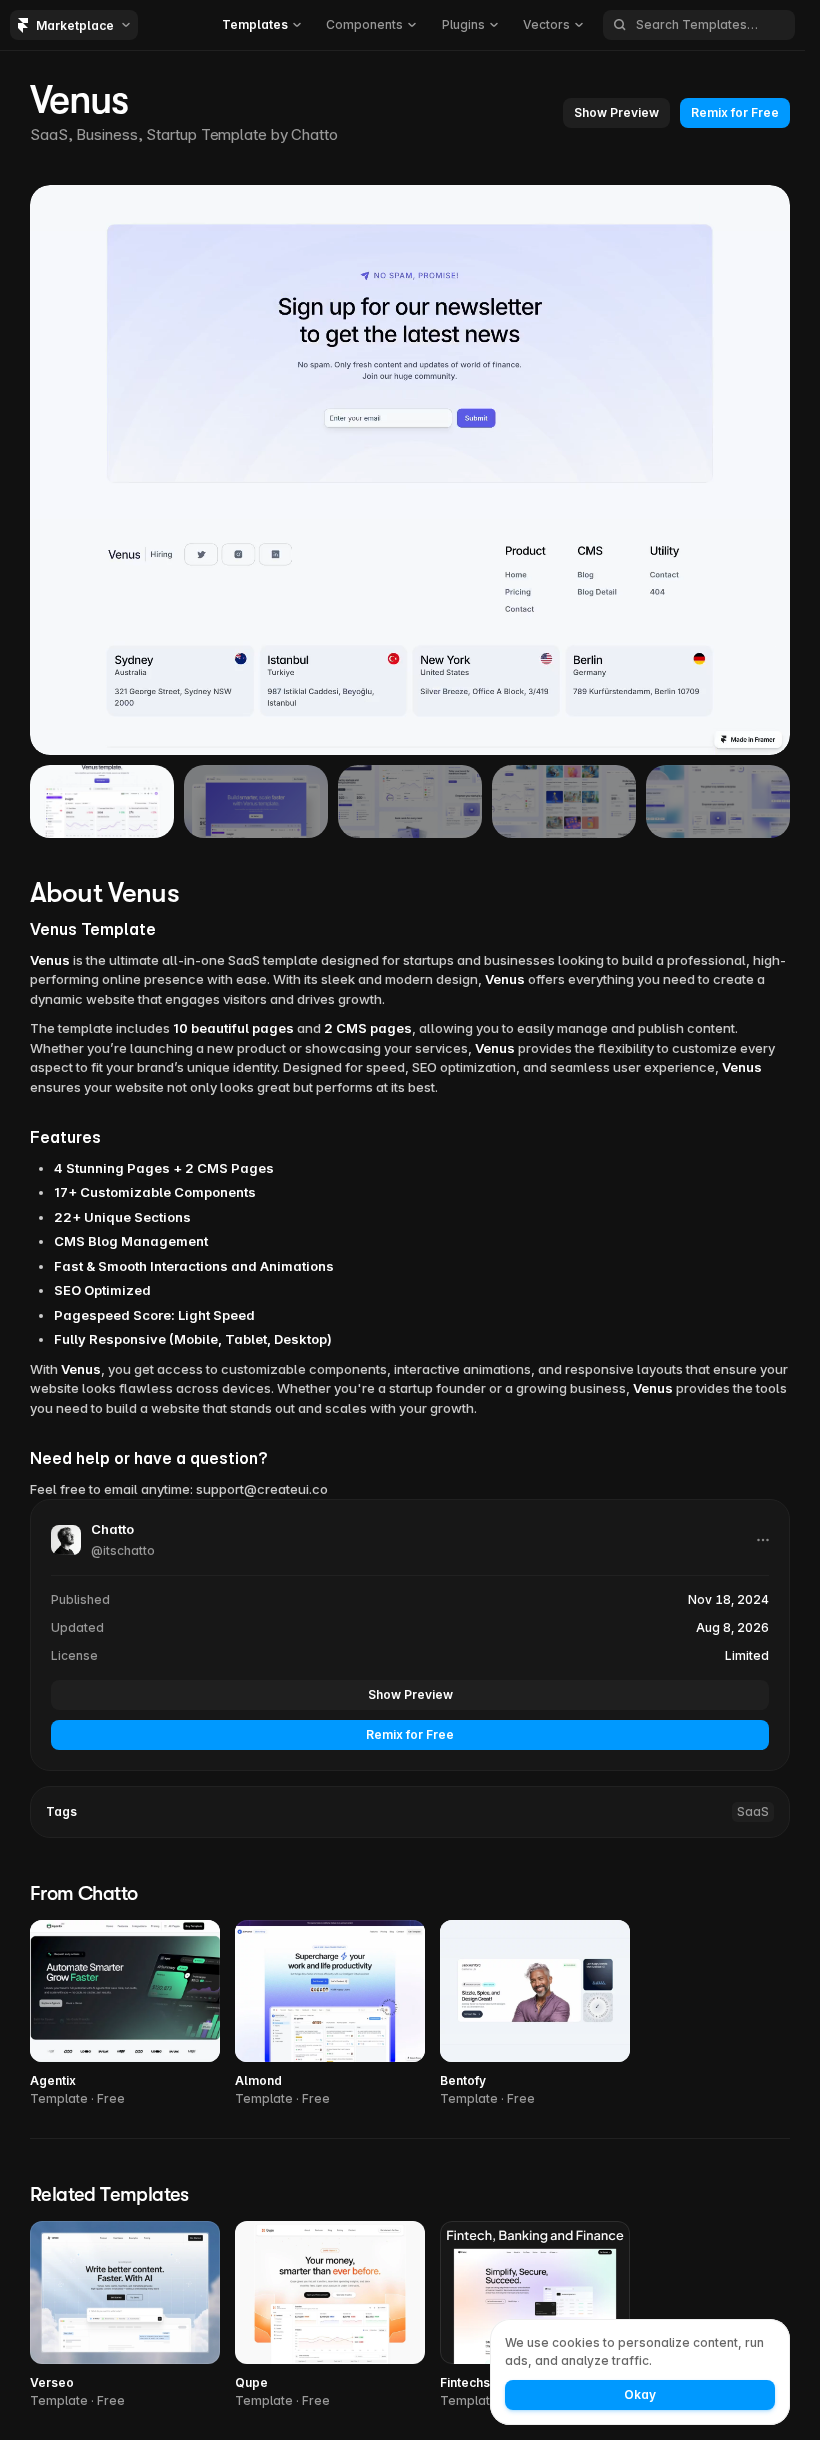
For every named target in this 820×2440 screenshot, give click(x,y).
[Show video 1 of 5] (102, 801)
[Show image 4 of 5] (564, 801)
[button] (261, 25)
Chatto (314, 134)
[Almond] (330, 2014)
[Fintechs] (535, 2315)
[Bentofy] (535, 2014)
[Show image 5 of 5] (718, 801)
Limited (747, 1655)
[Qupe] (330, 2315)
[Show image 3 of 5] (410, 801)
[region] (410, 470)
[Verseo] (125, 2315)
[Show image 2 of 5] (256, 801)
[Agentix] (125, 2014)
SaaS (753, 1811)
